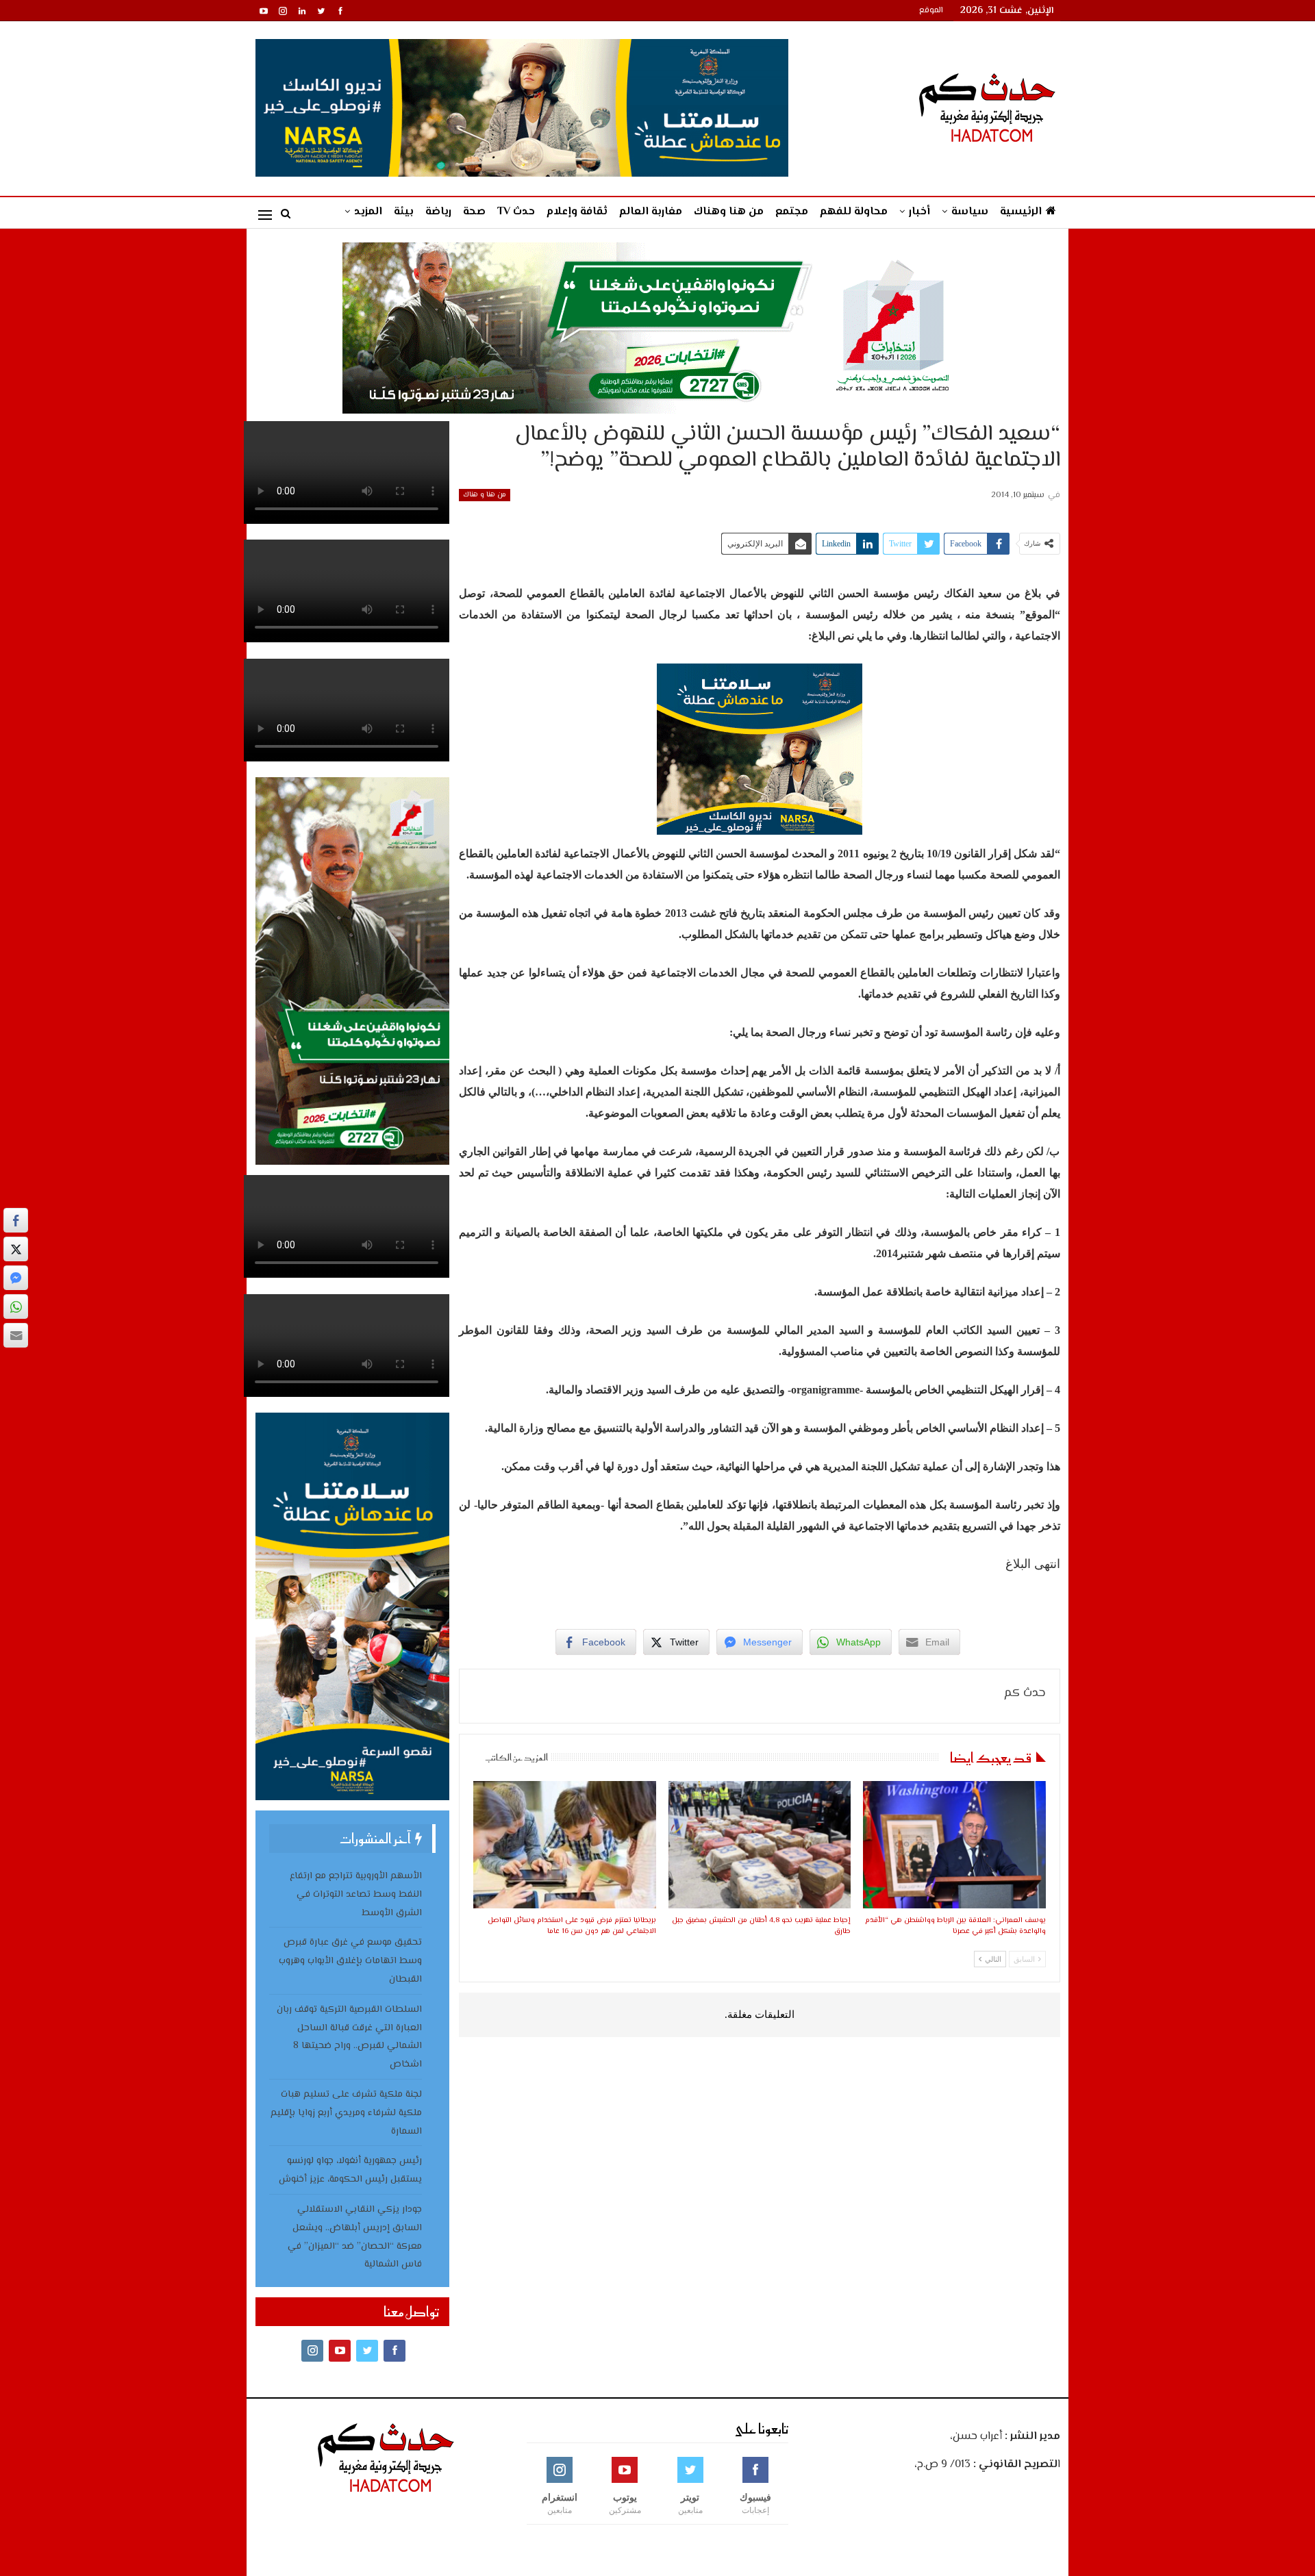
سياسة (970, 212)
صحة (474, 212)
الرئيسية (1021, 212)
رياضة (438, 212)
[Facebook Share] (16, 1220)
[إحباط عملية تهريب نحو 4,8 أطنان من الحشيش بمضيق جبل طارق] (760, 1845)
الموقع (931, 11)
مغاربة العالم (651, 212)
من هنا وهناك (729, 212)
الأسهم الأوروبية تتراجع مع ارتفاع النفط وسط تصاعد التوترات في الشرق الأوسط (356, 1895)
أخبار (919, 212)
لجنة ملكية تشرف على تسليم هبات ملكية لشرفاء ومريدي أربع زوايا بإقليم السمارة (346, 2113)
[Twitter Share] (16, 1249)
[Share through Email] (16, 1335)
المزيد (368, 212)
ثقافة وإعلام (577, 212)
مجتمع (792, 212)
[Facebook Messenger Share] (16, 1278)
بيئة (404, 212)
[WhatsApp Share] (16, 1306)
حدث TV (516, 212)
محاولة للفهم (854, 212)
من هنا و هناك (485, 495)
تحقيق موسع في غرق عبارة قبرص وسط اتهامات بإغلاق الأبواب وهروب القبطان (350, 1961)
